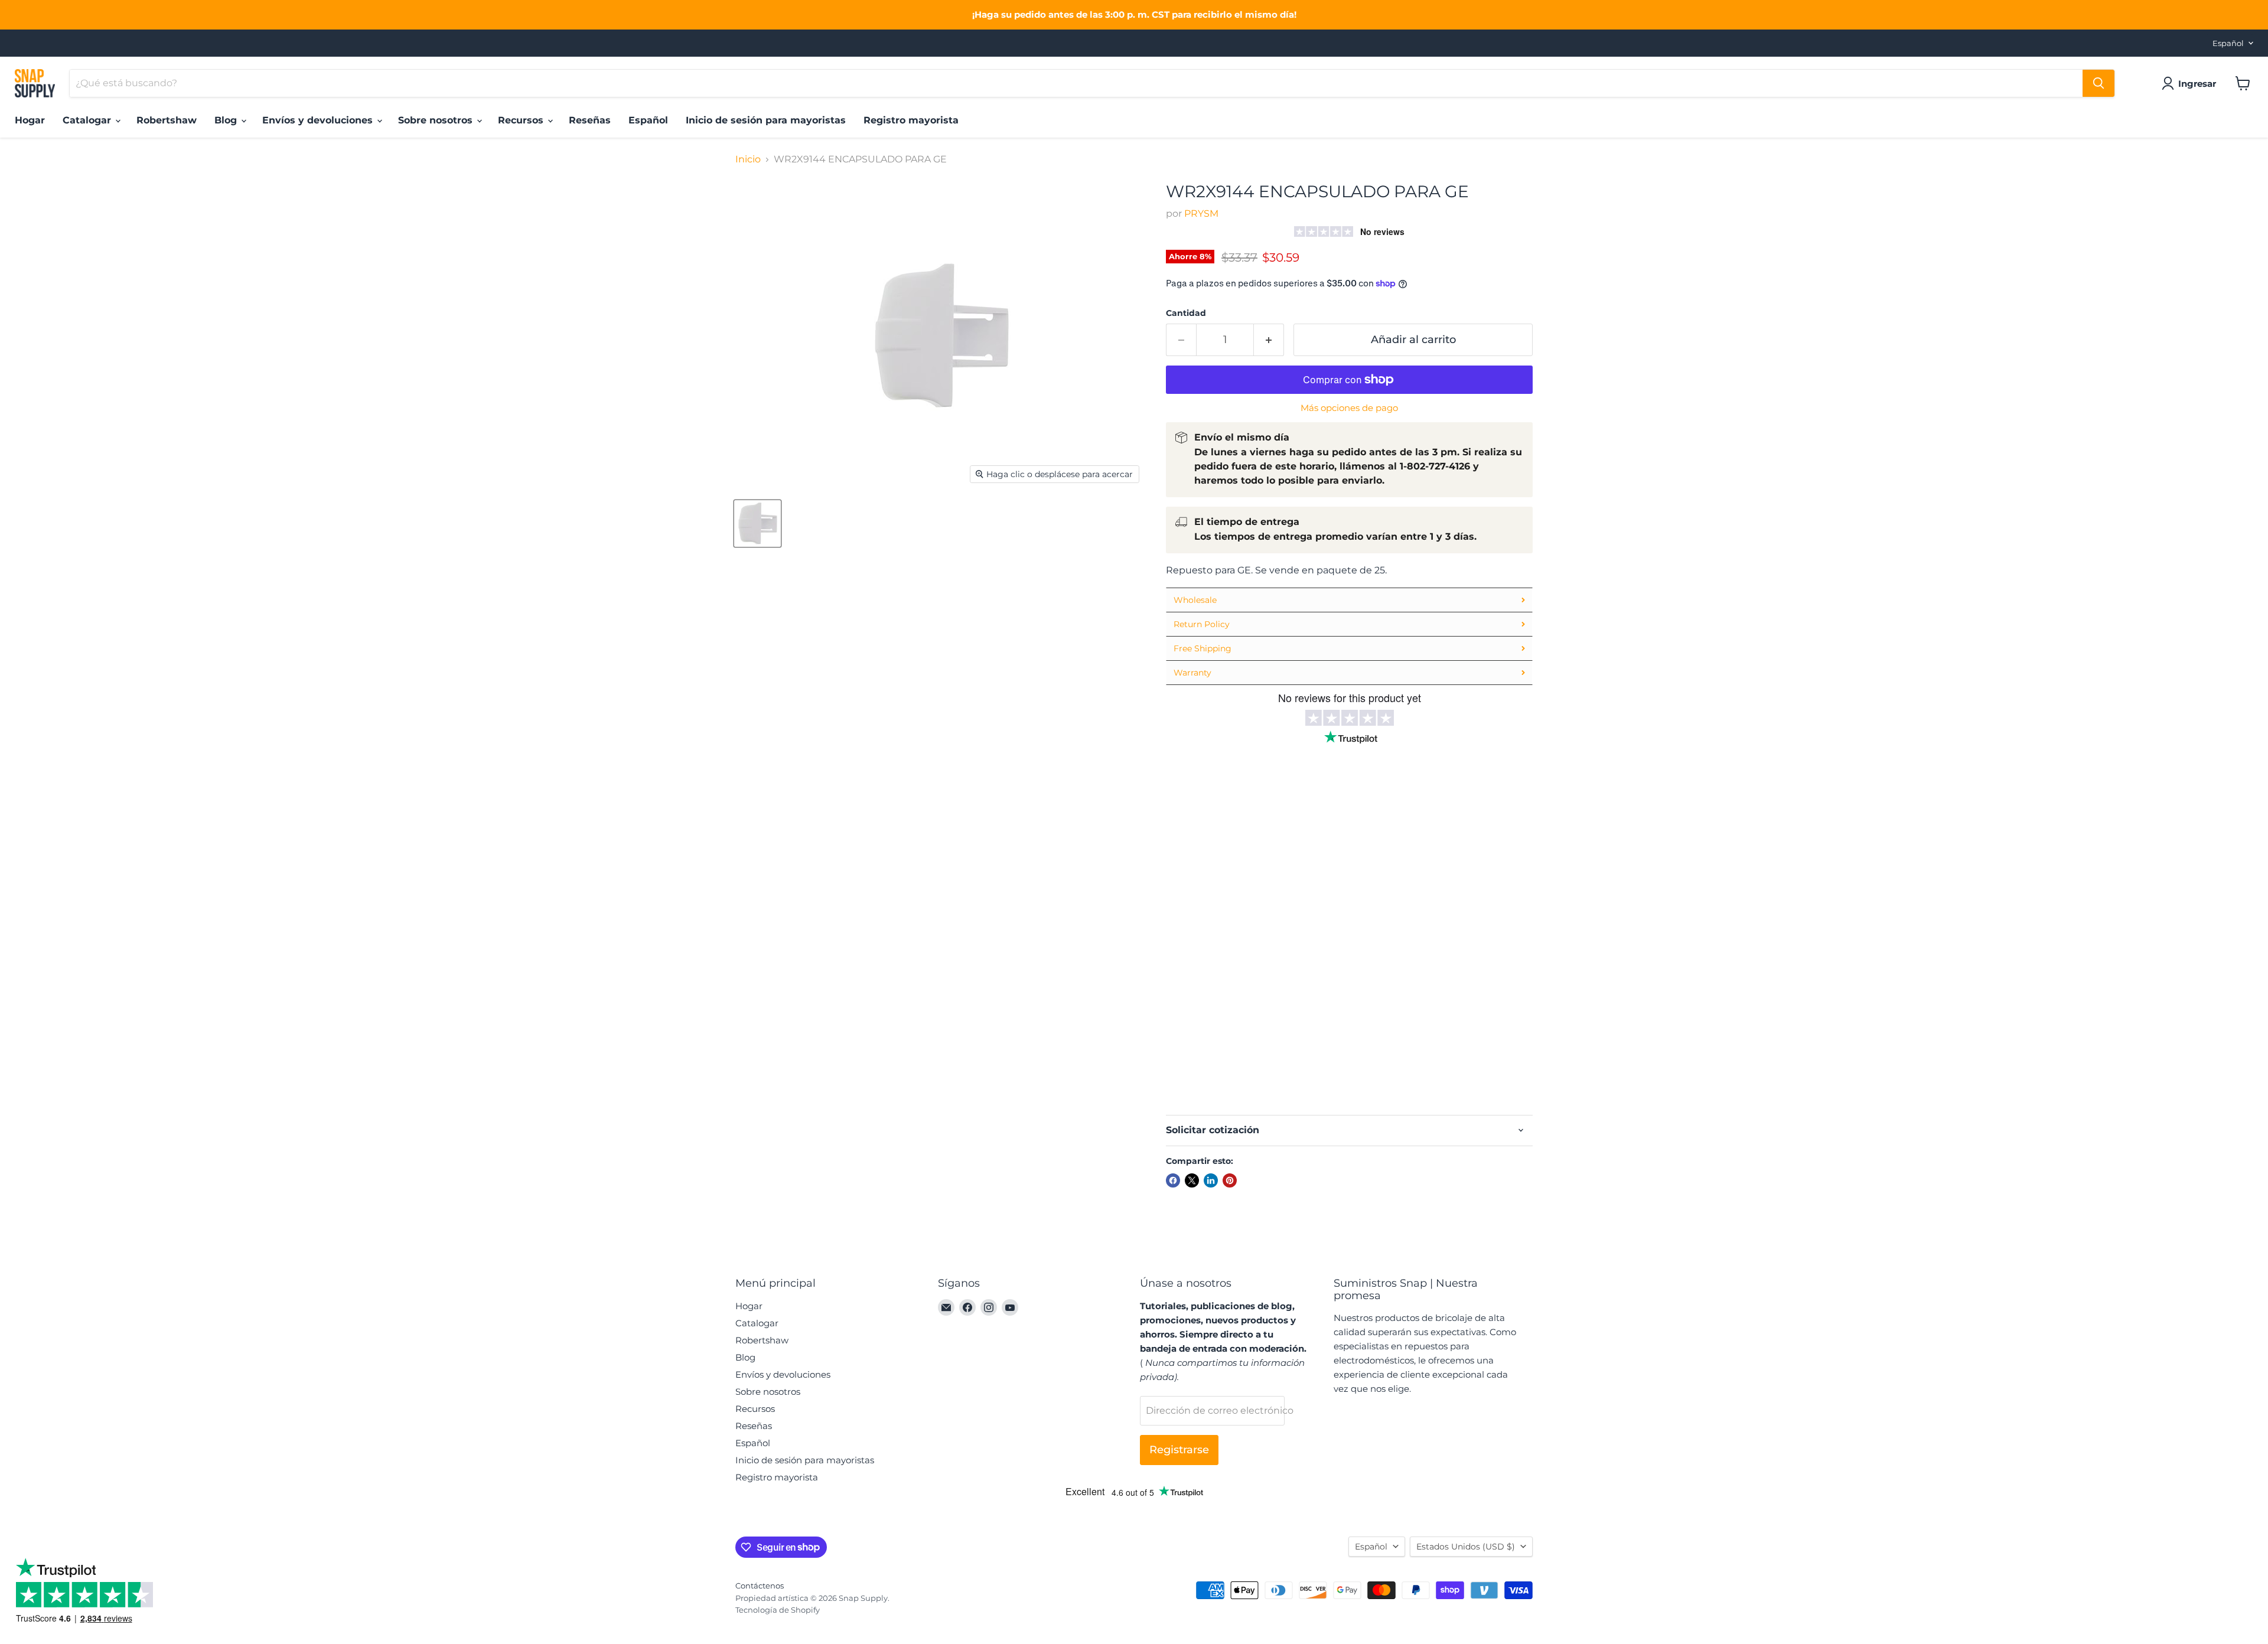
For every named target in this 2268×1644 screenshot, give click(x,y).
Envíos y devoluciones (319, 120)
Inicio (748, 159)
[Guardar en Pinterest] (1230, 1180)
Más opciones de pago (1349, 408)
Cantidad (1186, 313)
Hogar (30, 120)
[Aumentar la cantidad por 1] (1269, 340)
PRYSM (1201, 213)
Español (2228, 43)
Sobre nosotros (437, 120)
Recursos (522, 120)
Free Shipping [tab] (1203, 648)
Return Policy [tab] (1202, 624)
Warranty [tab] (1192, 673)
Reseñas (590, 120)
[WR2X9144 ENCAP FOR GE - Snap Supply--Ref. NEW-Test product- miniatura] (757, 523)
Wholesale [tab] (1195, 600)
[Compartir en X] (1192, 1180)
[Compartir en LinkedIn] (1211, 1180)
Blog (227, 120)
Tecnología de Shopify (778, 1610)
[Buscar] (2098, 83)
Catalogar (88, 120)
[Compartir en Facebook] (1173, 1180)
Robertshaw (167, 120)
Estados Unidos (1466, 1547)
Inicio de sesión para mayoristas (766, 120)
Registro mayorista (911, 120)
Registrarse (1179, 1450)
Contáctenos (760, 1586)
